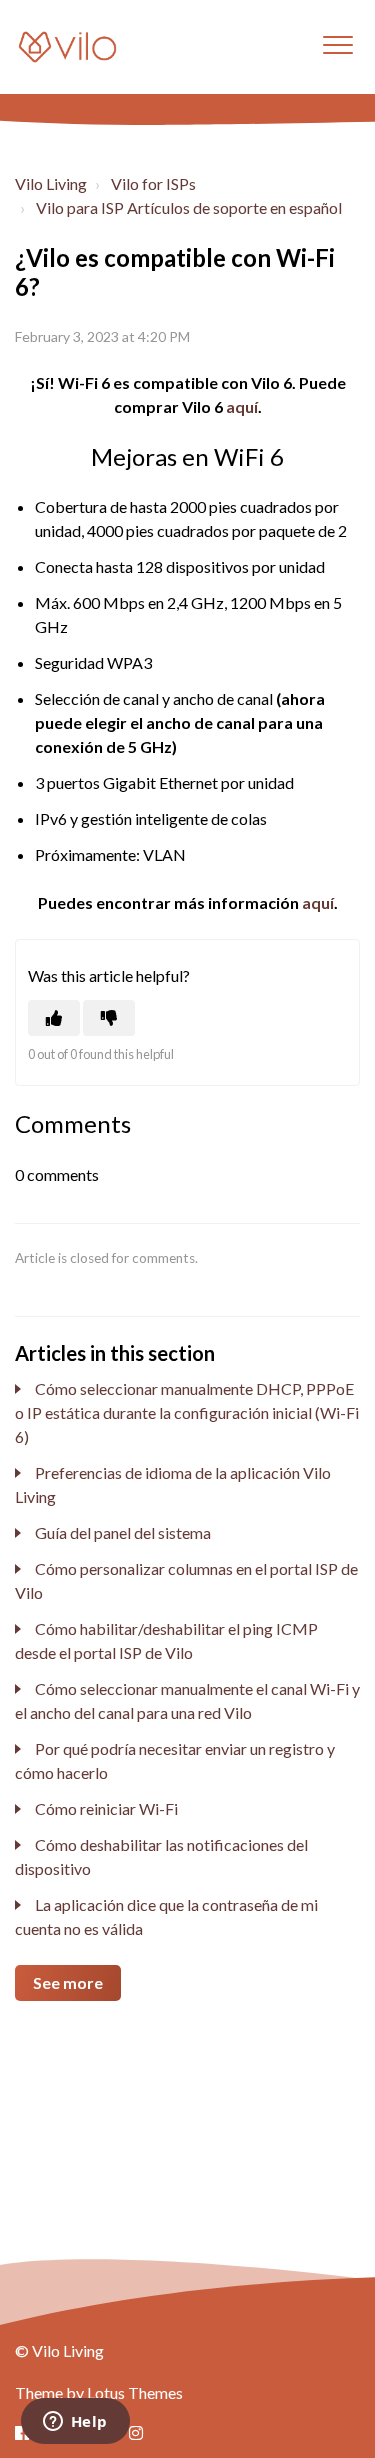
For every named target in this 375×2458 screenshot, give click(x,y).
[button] (337, 44)
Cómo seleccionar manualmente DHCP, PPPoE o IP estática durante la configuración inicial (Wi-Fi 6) (187, 1412)
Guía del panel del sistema (123, 1532)
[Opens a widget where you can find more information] (75, 2423)
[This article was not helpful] (109, 1018)
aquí (242, 406)
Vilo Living (51, 183)
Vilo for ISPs (153, 183)
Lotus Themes (135, 2392)
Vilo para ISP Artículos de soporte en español (189, 207)
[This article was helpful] (54, 1018)
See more (68, 1982)
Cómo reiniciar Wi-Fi (106, 1808)
